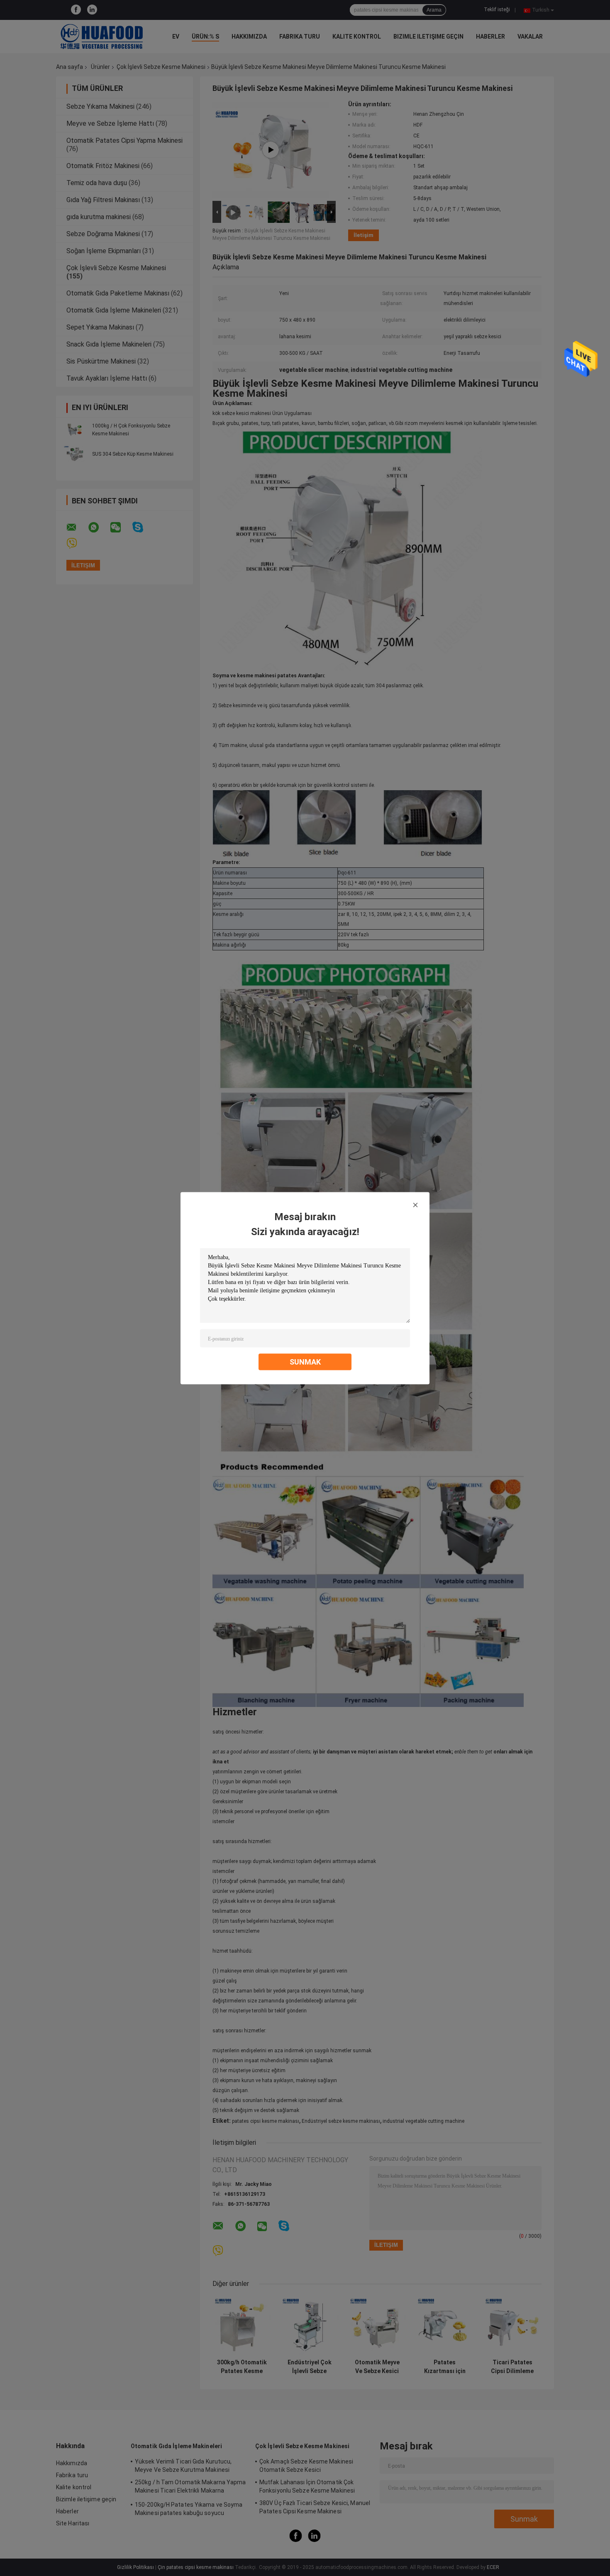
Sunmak (305, 1361)
